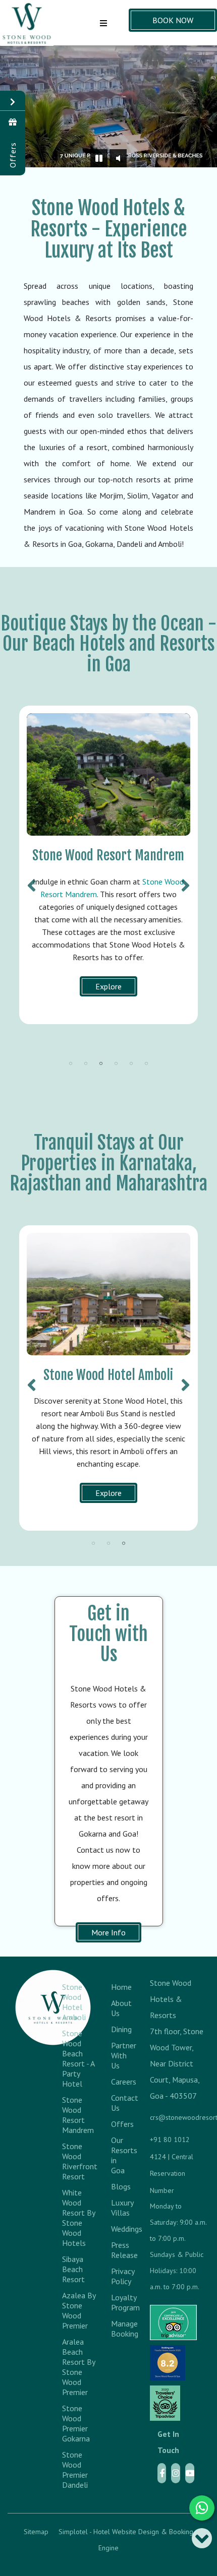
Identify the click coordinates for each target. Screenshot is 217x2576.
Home (118, 1987)
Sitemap (36, 2532)
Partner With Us (118, 2055)
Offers (118, 2124)
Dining (118, 2029)
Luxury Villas (118, 2208)
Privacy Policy (118, 2276)
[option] (108, 865)
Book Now (173, 20)
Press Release (118, 2250)
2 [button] (86, 1063)
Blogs (118, 2186)
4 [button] (116, 1063)
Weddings (118, 2229)
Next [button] (185, 881)
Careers (118, 2082)
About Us (118, 2008)
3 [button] (101, 1063)
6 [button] (146, 1063)
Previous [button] (32, 881)
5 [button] (131, 1063)
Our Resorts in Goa (118, 2155)
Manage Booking (118, 2329)
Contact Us (118, 2103)
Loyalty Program (118, 2302)
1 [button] (71, 1063)
